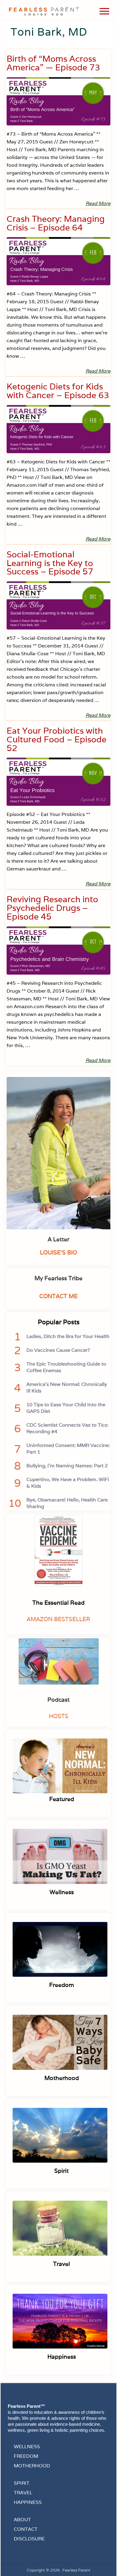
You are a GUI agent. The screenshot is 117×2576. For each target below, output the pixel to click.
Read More (98, 204)
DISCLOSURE (29, 2539)
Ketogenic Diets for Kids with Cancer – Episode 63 (58, 391)
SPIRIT (22, 2483)
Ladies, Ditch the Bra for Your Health (68, 1336)
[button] (104, 11)
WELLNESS (27, 2447)
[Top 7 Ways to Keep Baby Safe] (60, 2043)
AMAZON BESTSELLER (58, 1619)
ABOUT (22, 2520)
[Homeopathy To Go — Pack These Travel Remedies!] (60, 2229)
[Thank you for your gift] (60, 2322)
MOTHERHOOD (32, 2466)
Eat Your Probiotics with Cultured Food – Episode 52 (57, 739)
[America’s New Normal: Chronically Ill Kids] (60, 1766)
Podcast (58, 1700)
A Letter (58, 1239)
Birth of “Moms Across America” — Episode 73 (53, 63)
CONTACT (26, 2529)
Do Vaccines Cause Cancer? (58, 1350)
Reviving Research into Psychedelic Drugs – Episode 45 (52, 908)
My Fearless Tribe (58, 1278)
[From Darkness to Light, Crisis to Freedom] (60, 2136)
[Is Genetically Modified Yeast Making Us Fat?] (60, 1857)
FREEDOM (26, 2456)
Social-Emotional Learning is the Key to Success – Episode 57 (50, 563)
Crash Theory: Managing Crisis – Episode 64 (56, 223)
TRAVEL (23, 2493)
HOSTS (59, 1716)
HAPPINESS (28, 2502)
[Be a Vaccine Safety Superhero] (60, 1951)
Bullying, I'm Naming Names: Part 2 (67, 1466)
